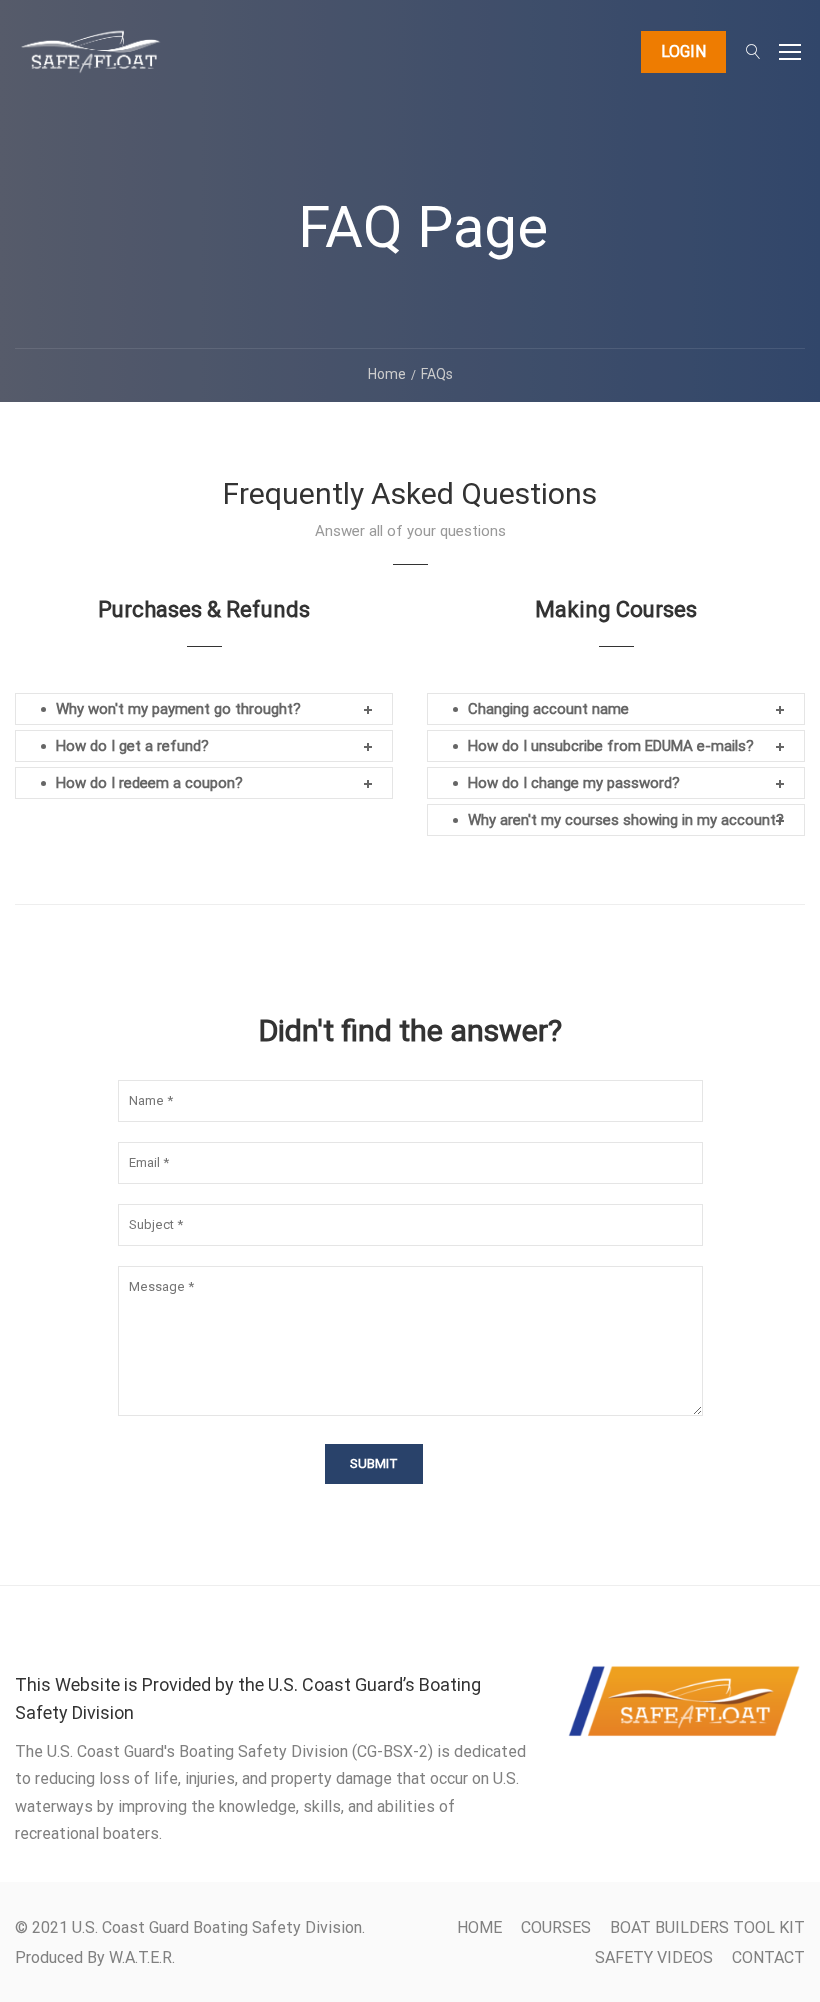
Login (683, 51)
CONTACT (768, 1957)
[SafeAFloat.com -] (90, 61)
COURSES (556, 1927)
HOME (479, 1927)
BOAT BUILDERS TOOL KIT (707, 1927)
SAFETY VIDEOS (654, 1957)
